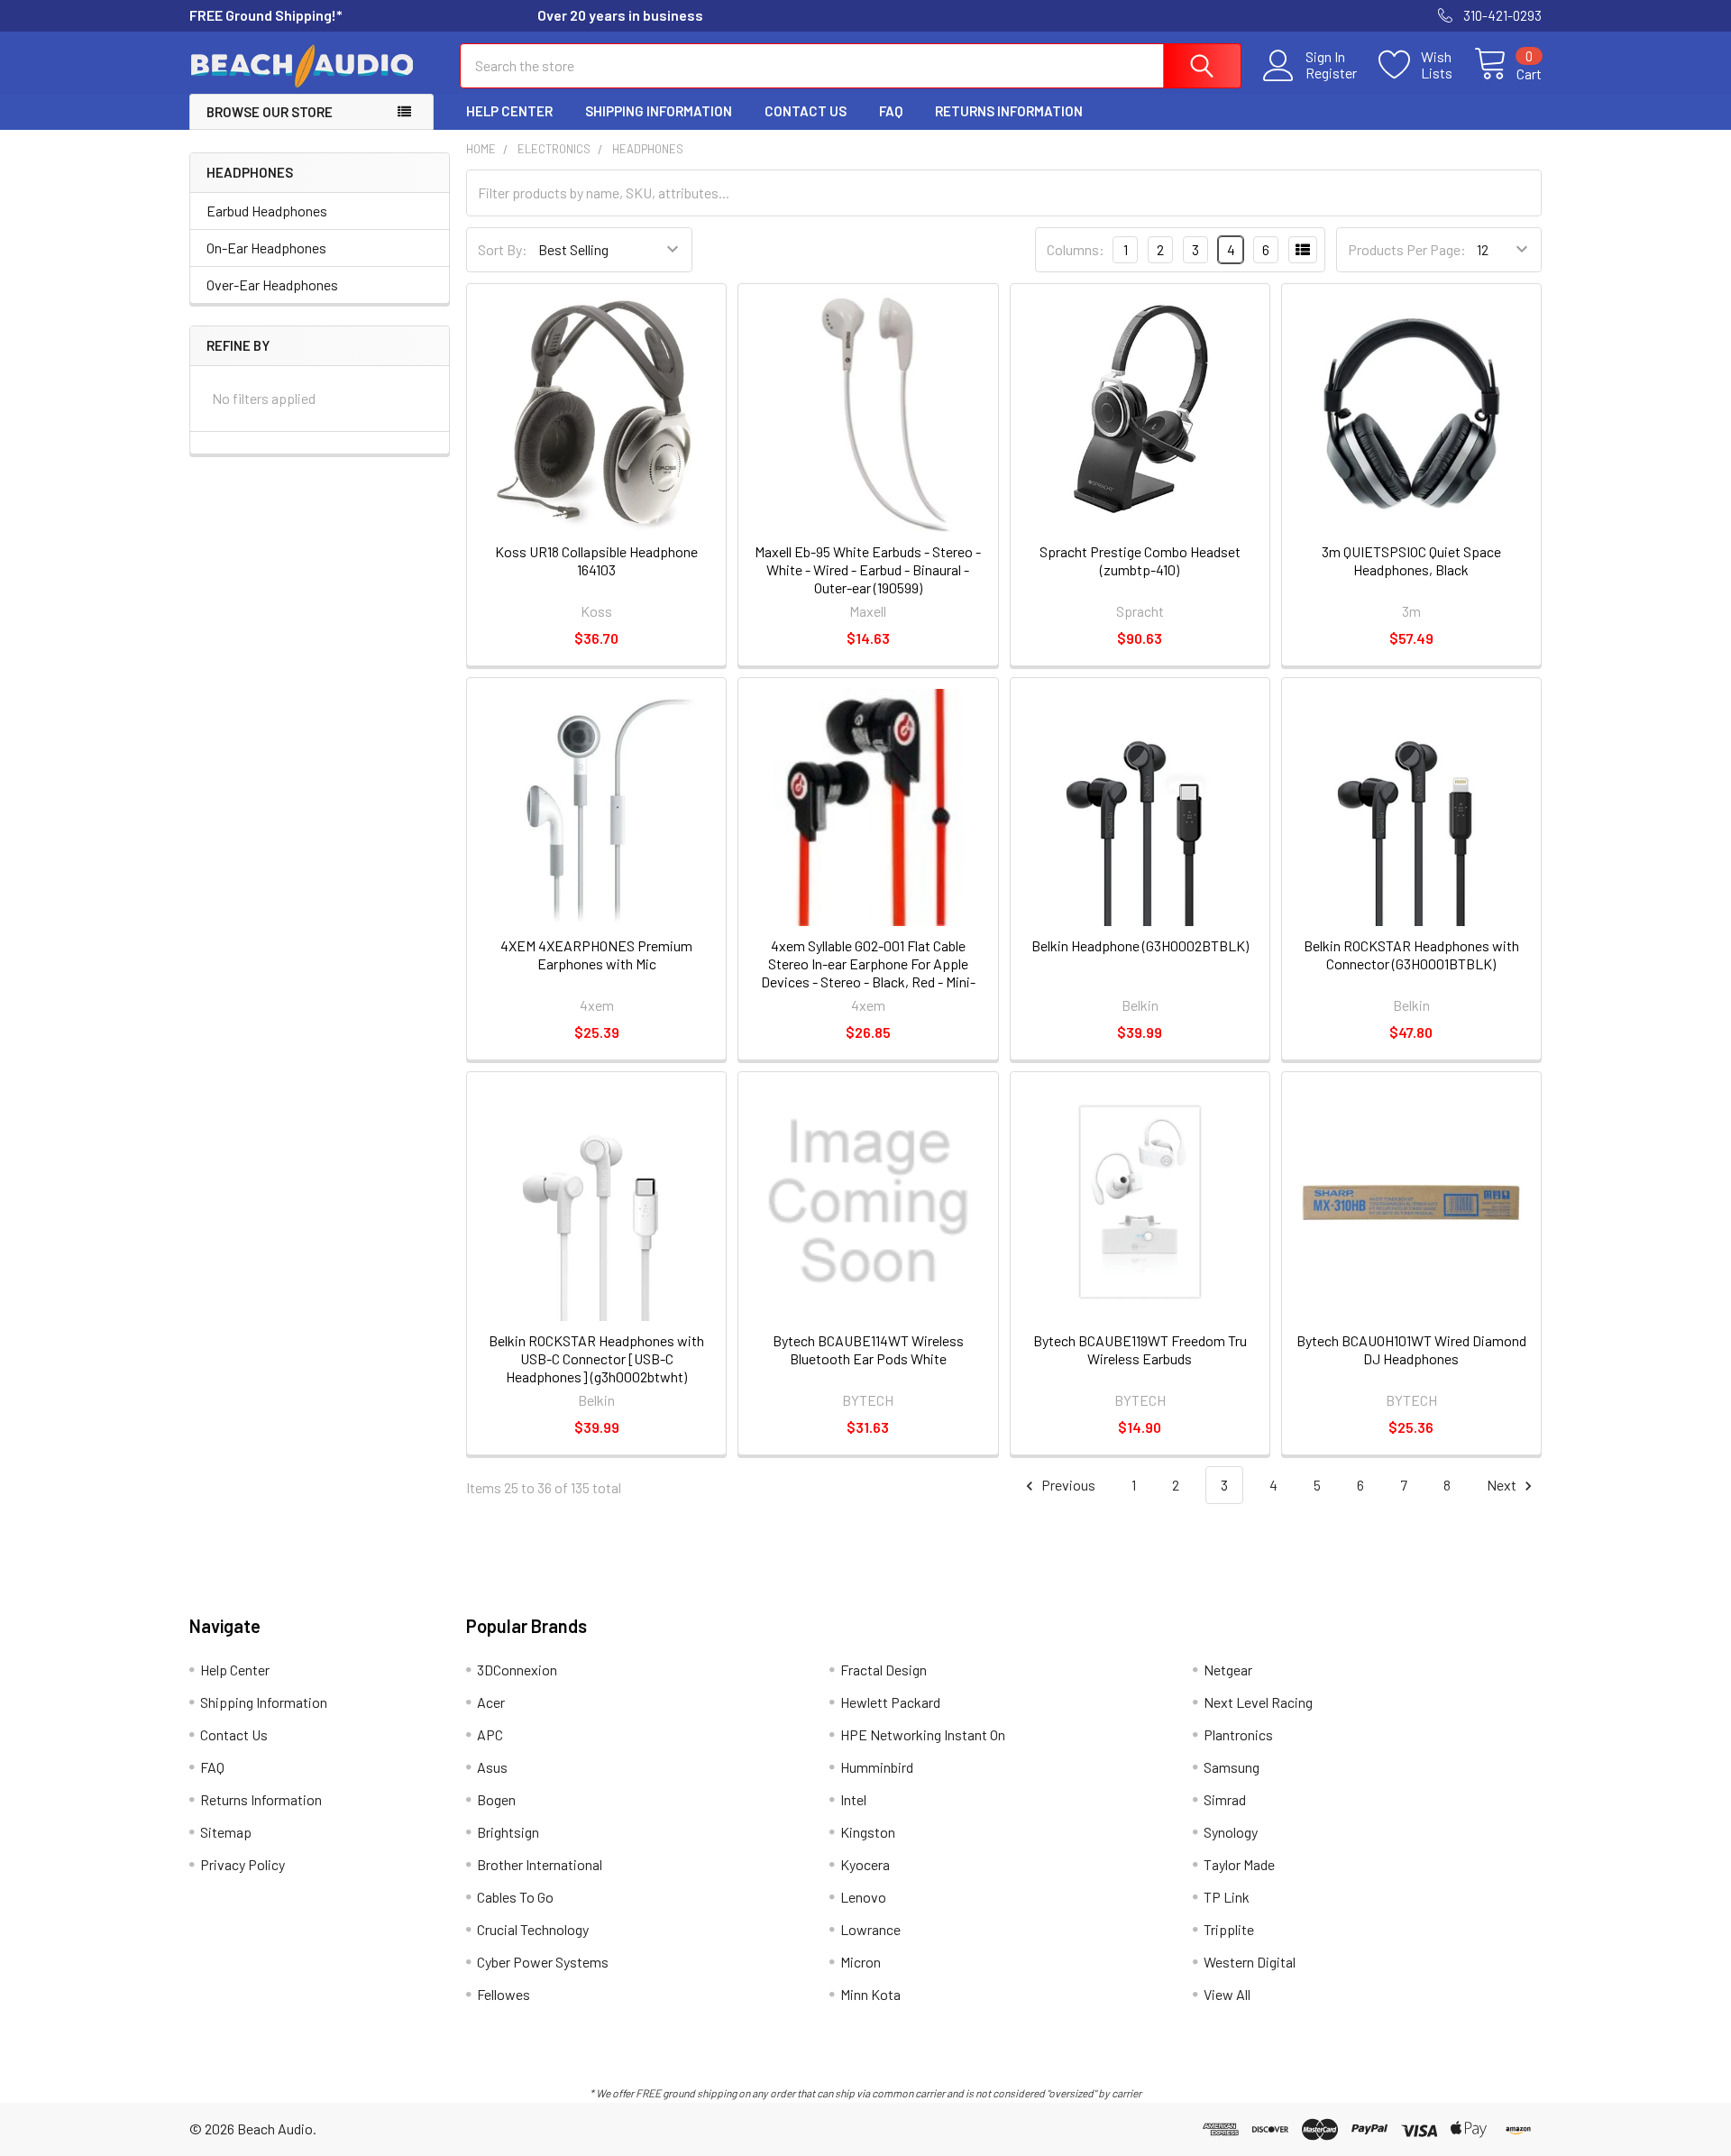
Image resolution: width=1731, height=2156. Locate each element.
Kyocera (865, 1864)
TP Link (1227, 1897)
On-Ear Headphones (266, 248)
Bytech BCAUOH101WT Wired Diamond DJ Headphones (1411, 1349)
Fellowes (504, 1994)
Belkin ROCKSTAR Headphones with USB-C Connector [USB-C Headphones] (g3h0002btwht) (596, 1358)
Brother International (540, 1864)
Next (1503, 1485)
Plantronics (1238, 1734)
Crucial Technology (533, 1929)
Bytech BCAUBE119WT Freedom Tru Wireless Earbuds (1140, 1349)
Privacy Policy (243, 1864)
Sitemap (226, 1832)
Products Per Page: (1407, 249)
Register (1331, 73)
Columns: (1076, 249)
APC (490, 1734)
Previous (1067, 1485)
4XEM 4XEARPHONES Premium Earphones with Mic (596, 954)
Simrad (1225, 1799)
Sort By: (503, 249)
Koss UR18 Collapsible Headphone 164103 (596, 560)
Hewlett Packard (890, 1702)
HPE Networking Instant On (923, 1734)
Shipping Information (659, 111)
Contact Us (806, 111)
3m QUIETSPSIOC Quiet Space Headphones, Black (1411, 560)
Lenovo (863, 1897)
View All (1227, 1994)
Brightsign (508, 1832)
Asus (492, 1767)
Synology (1231, 1832)
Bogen (496, 1799)
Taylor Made (1239, 1864)
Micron (861, 1962)
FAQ (891, 111)
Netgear (1228, 1670)
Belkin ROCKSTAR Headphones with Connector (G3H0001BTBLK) (1411, 954)
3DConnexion (517, 1670)
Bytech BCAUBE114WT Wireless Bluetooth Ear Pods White (868, 1349)
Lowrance (870, 1929)
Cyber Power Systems (543, 1962)
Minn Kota (870, 1994)
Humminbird (877, 1767)
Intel (853, 1799)
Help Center (509, 111)
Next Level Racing (1258, 1702)
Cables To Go (515, 1897)
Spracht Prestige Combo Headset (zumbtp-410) (1140, 560)
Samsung (1232, 1767)
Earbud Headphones (267, 211)
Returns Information (1009, 111)
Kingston (868, 1832)
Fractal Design (884, 1670)
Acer (491, 1702)
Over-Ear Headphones (272, 284)
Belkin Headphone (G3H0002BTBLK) (1140, 945)
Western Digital (1250, 1962)
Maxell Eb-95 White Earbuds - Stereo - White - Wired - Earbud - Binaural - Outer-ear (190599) (868, 569)
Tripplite (1229, 1929)
